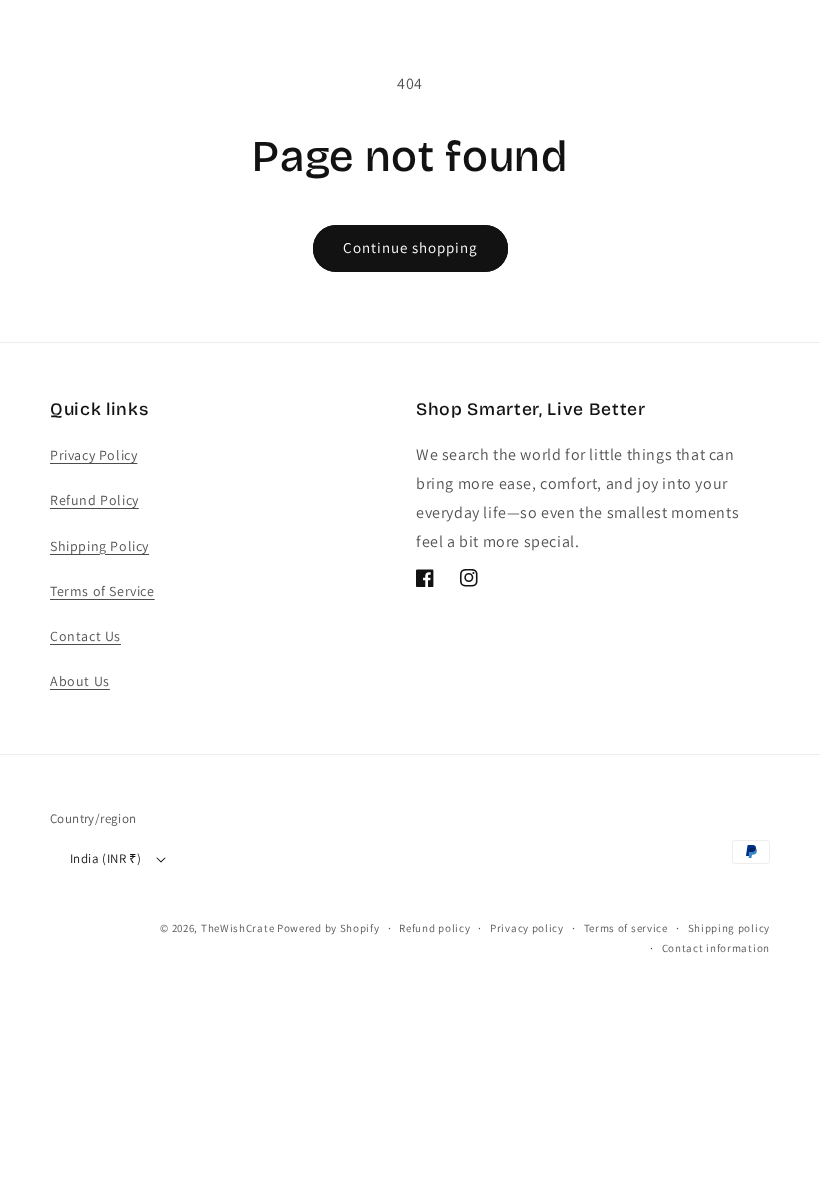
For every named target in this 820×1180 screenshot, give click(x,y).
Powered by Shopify (328, 928)
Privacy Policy (93, 455)
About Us (80, 681)
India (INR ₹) (105, 858)
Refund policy (434, 928)
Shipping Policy (99, 546)
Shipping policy (729, 928)
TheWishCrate (237, 928)
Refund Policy (94, 500)
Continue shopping (410, 247)
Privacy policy (527, 928)
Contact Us (85, 636)
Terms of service (626, 928)
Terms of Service (102, 591)
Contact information (716, 948)
